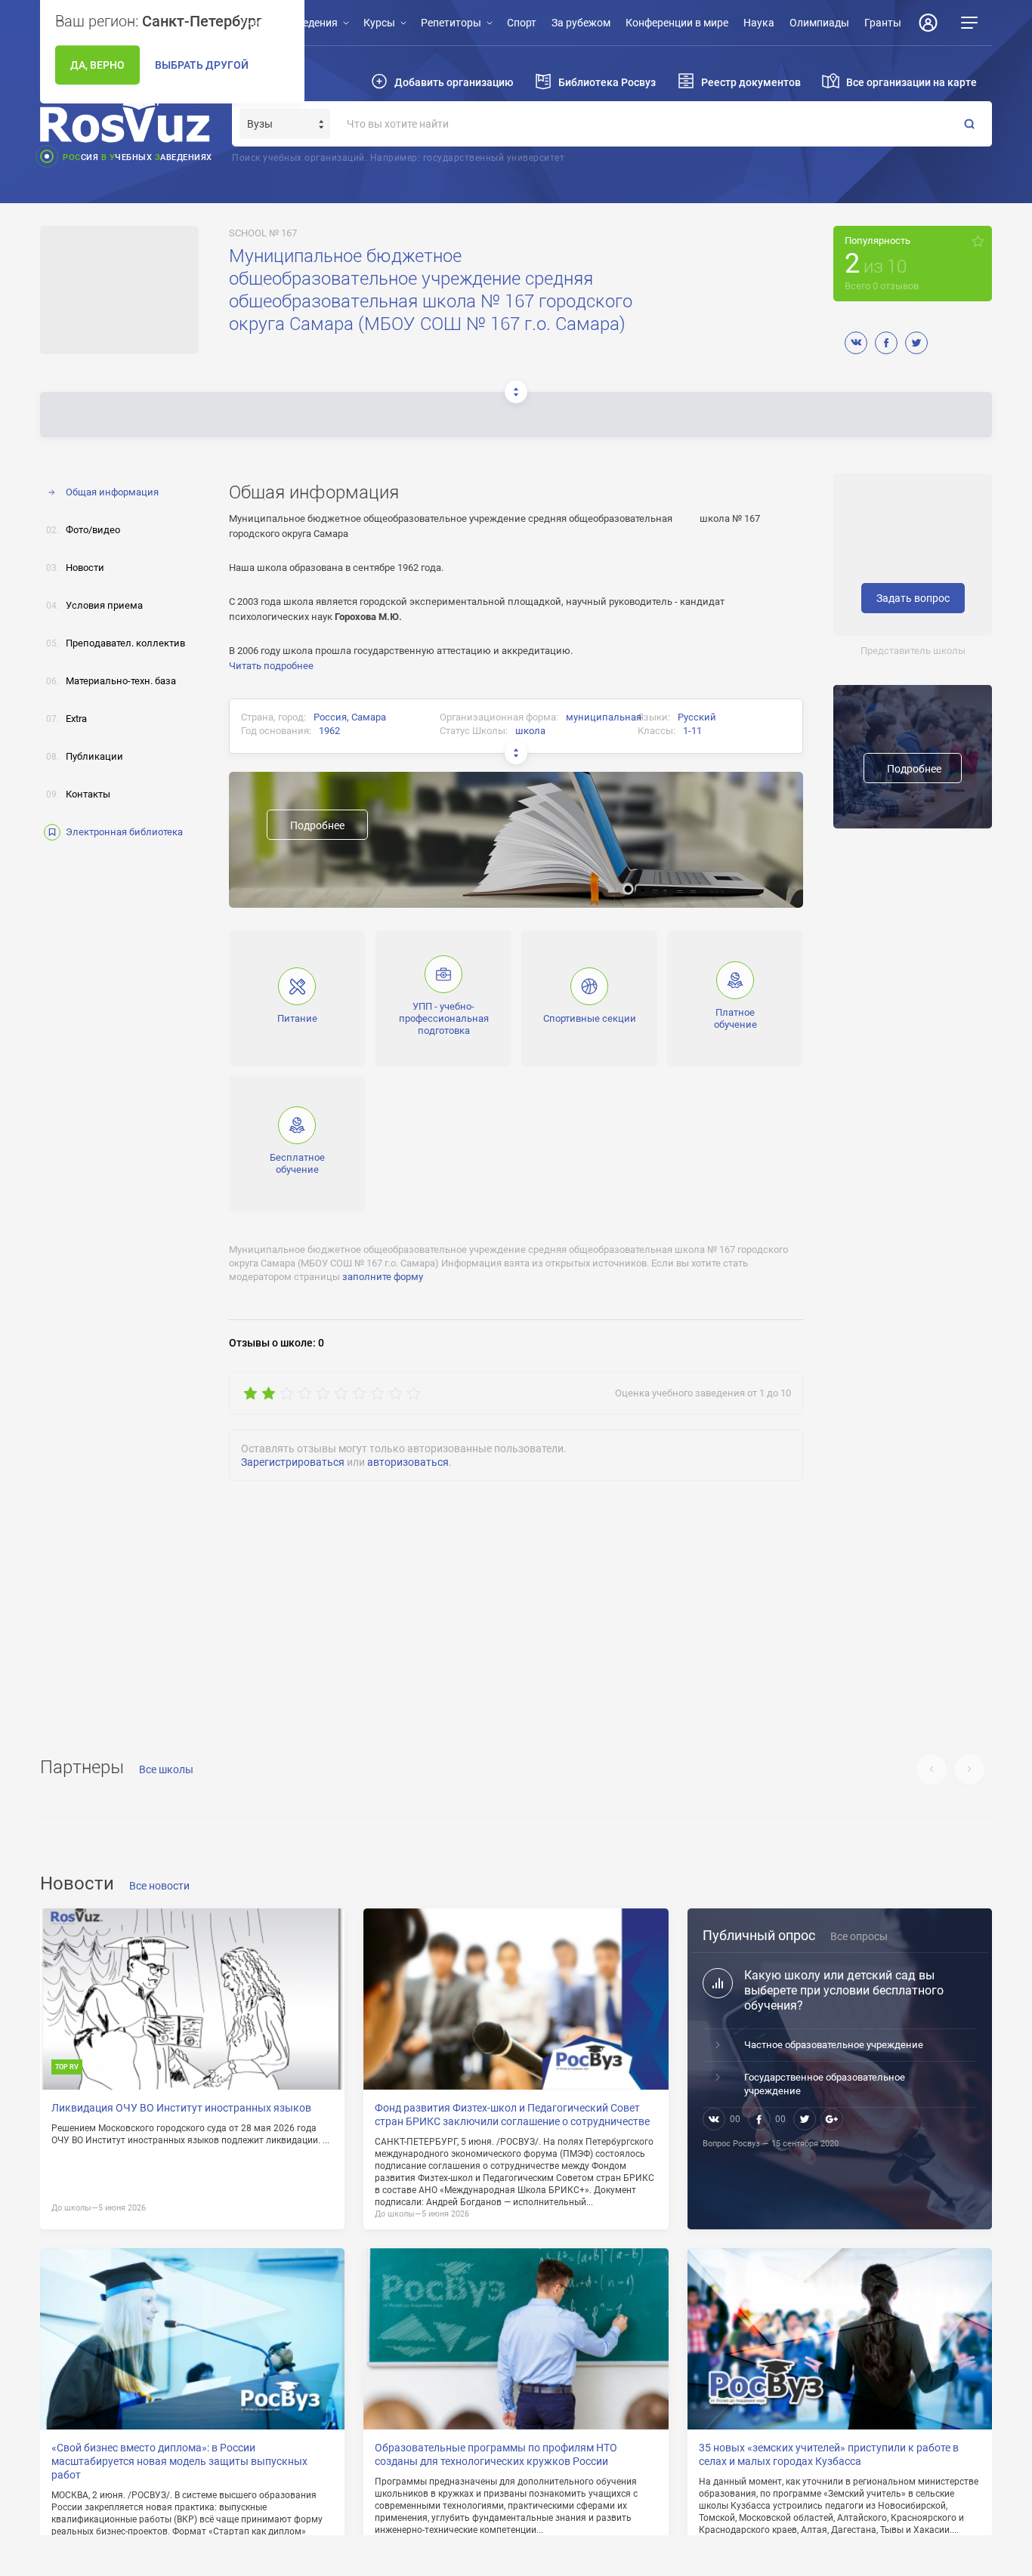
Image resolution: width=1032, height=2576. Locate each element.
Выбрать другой (202, 65)
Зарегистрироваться (293, 1462)
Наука (759, 23)
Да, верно (97, 65)
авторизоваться (408, 1462)
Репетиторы (451, 23)
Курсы (379, 23)
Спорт (522, 23)
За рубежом (581, 23)
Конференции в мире (677, 23)
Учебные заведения (289, 23)
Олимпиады (819, 23)
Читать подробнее (271, 666)
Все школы (166, 1769)
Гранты (883, 23)
